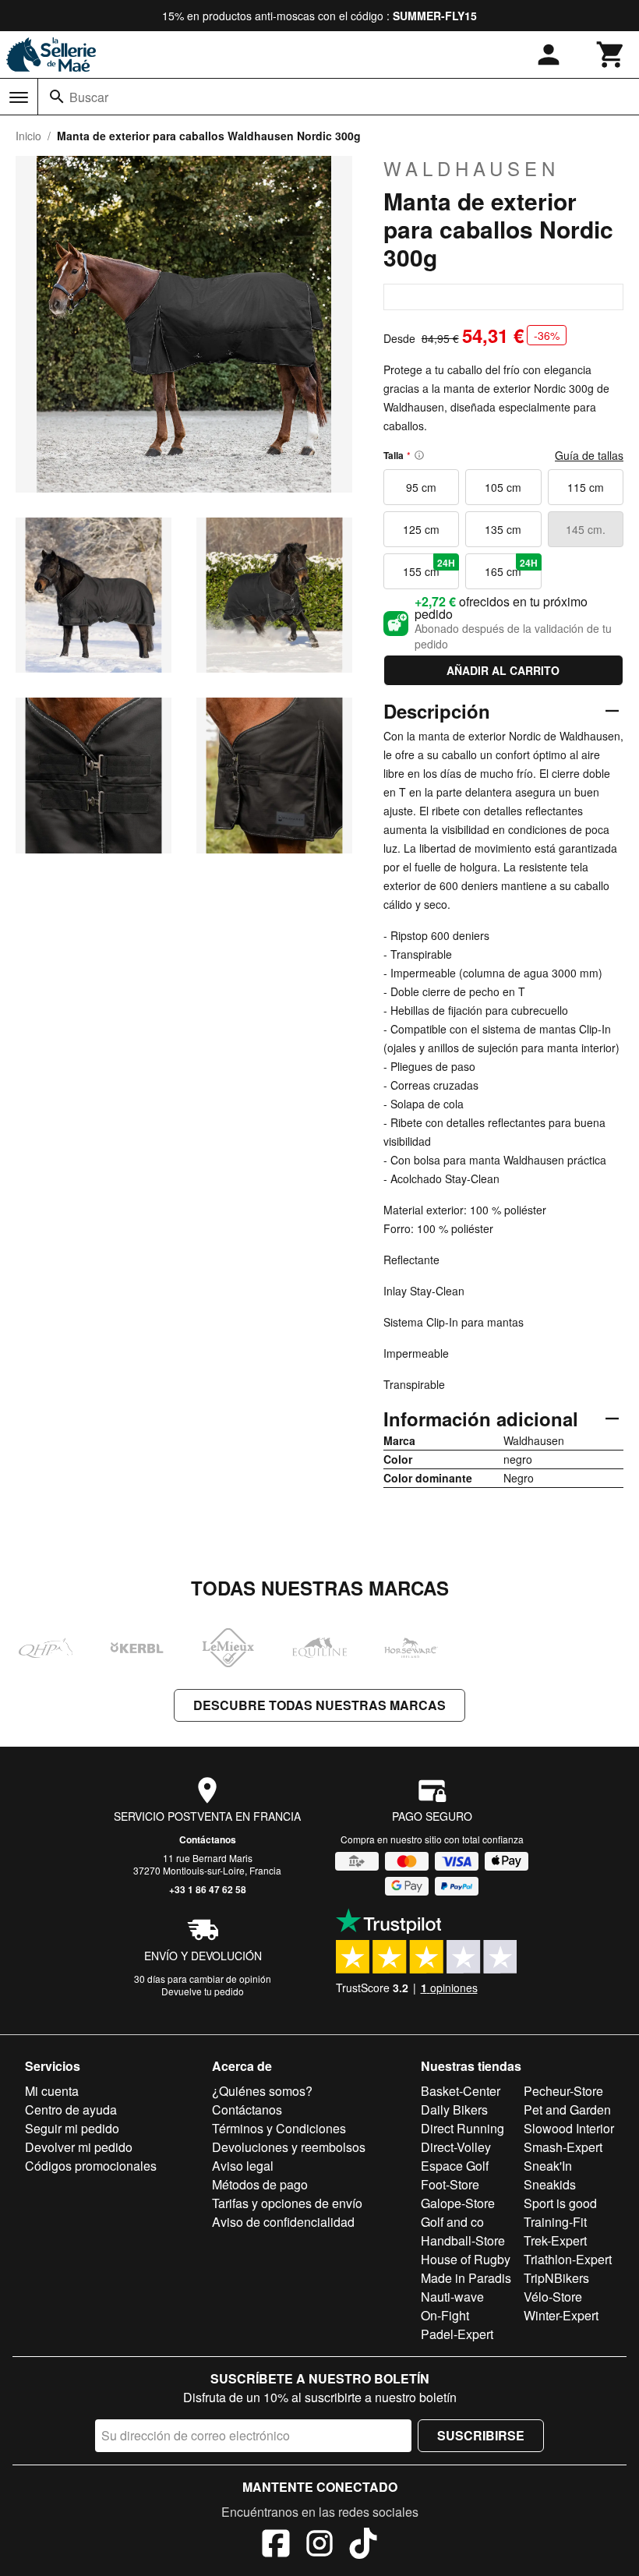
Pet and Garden (567, 2110)
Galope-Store (458, 2203)
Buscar (89, 97)
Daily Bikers (454, 2110)
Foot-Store (450, 2184)
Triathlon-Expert (568, 2259)
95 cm (421, 487)
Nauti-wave (452, 2297)
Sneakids (550, 2184)
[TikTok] (363, 2546)
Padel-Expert (457, 2334)
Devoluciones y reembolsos (289, 2147)
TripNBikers (556, 2278)
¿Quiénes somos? (262, 2091)
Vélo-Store (553, 2297)
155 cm (429, 567)
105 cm (503, 487)
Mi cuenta (52, 2091)
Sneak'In (548, 2166)
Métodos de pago (260, 2184)
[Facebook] (276, 2546)
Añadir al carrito (503, 670)
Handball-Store (463, 2240)
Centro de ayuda (71, 2110)
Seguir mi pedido (72, 2128)
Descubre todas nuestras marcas (319, 1705)
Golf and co (452, 2222)
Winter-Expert (561, 2315)
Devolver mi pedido (79, 2147)
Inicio (28, 136)
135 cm (503, 529)
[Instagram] (319, 2546)
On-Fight (445, 2315)
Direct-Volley (456, 2147)
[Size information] (419, 455)
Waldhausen (471, 168)
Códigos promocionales (91, 2166)
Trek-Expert (555, 2240)
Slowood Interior (569, 2128)
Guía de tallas (589, 455)
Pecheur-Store (563, 2091)
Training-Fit (555, 2222)
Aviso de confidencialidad (283, 2222)
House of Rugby (466, 2259)
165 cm (511, 567)
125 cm (421, 529)
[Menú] (19, 97)
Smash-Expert (563, 2147)
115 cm (586, 487)
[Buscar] (57, 97)
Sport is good (560, 2203)
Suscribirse (481, 2435)
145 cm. (586, 529)
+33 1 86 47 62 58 (208, 1889)
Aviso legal (243, 2166)
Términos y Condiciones (279, 2128)
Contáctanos (208, 1839)
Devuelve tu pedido (203, 1991)
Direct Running (462, 2128)
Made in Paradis (466, 2278)
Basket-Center (461, 2091)
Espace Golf (455, 2166)
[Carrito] (611, 55)
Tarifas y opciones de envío (287, 2203)
